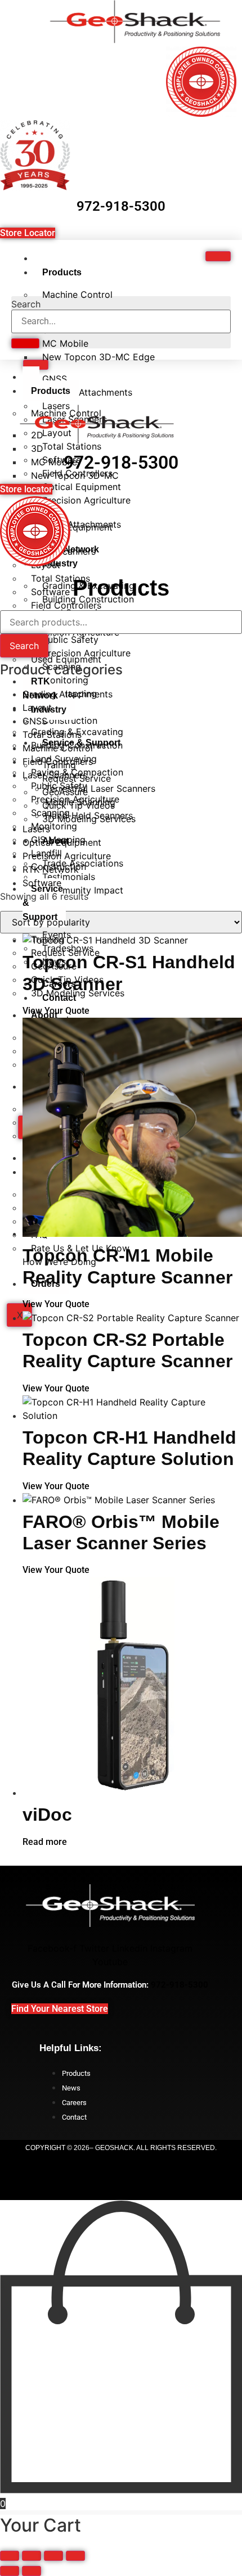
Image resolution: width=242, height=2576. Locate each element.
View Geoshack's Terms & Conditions (121, 2184)
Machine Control (77, 294)
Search (26, 304)
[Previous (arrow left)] (10, 2571)
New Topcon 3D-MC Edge (98, 357)
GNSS (35, 721)
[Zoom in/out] (10, 2556)
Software (42, 883)
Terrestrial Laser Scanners (100, 788)
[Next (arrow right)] (32, 2571)
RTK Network (51, 869)
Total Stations (52, 734)
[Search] (25, 343)
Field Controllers (58, 761)
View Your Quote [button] (56, 1011)
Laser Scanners (55, 775)
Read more (45, 1842)
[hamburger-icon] (218, 256)
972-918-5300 (121, 206)
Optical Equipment (62, 842)
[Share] (53, 2556)
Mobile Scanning (80, 802)
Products (62, 272)
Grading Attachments (87, 392)
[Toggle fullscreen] (32, 2556)
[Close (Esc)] (75, 2556)
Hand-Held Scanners (89, 815)
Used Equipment (66, 659)
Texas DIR (121, 2166)
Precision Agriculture (86, 500)
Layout (37, 708)
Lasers (36, 829)
